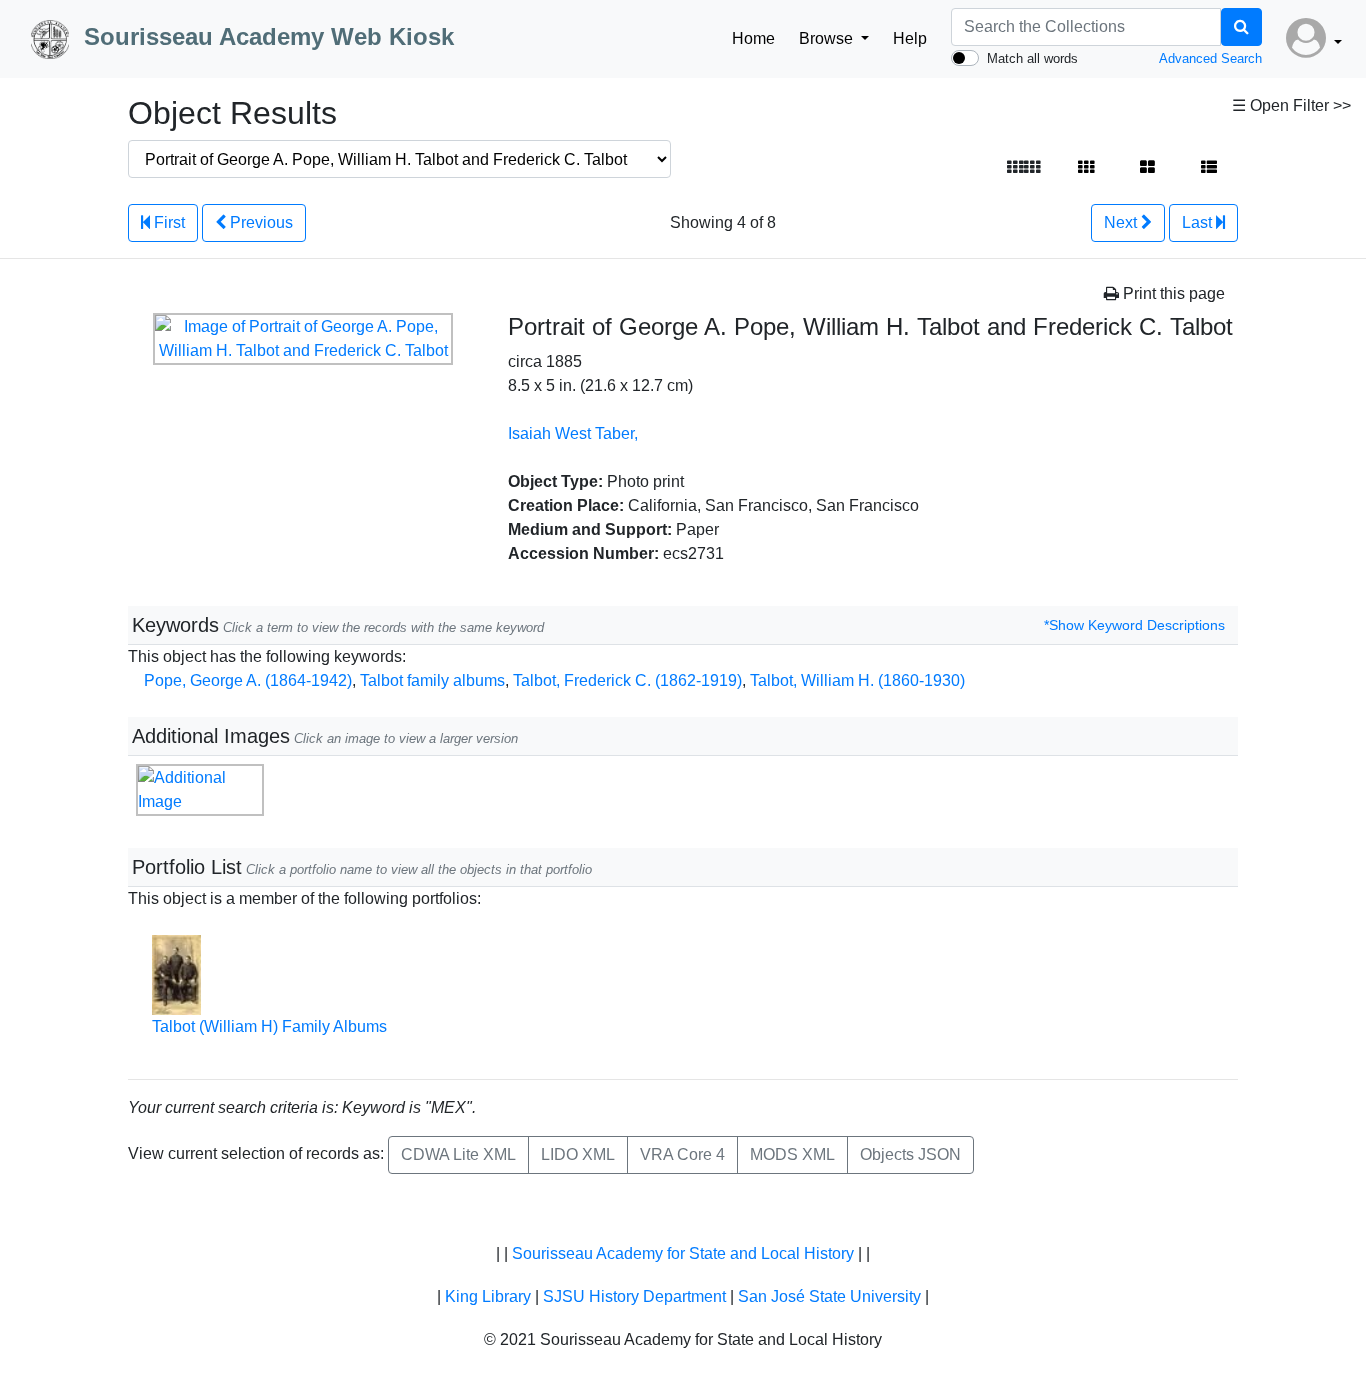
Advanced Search (1210, 58)
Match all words (1032, 58)
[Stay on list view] (1209, 168)
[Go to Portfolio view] (1147, 168)
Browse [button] (828, 38)
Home (753, 38)
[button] (1314, 39)
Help (910, 38)
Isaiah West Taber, (573, 433)
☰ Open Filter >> (1291, 105)
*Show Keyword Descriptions (1134, 625)
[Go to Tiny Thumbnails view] (1023, 168)
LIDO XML (578, 1154)
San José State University (829, 1296)
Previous (259, 222)
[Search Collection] (1241, 27)
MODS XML (792, 1154)
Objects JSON (910, 1154)
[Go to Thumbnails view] (1086, 168)
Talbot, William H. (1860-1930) (857, 680)
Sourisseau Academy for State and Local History (683, 1253)
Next (1122, 222)
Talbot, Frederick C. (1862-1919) (627, 680)
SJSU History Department (634, 1296)
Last (1199, 222)
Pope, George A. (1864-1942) (248, 680)
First (167, 222)
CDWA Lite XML (458, 1154)
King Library (488, 1296)
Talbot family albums (432, 680)
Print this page (1172, 293)
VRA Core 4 (682, 1154)
